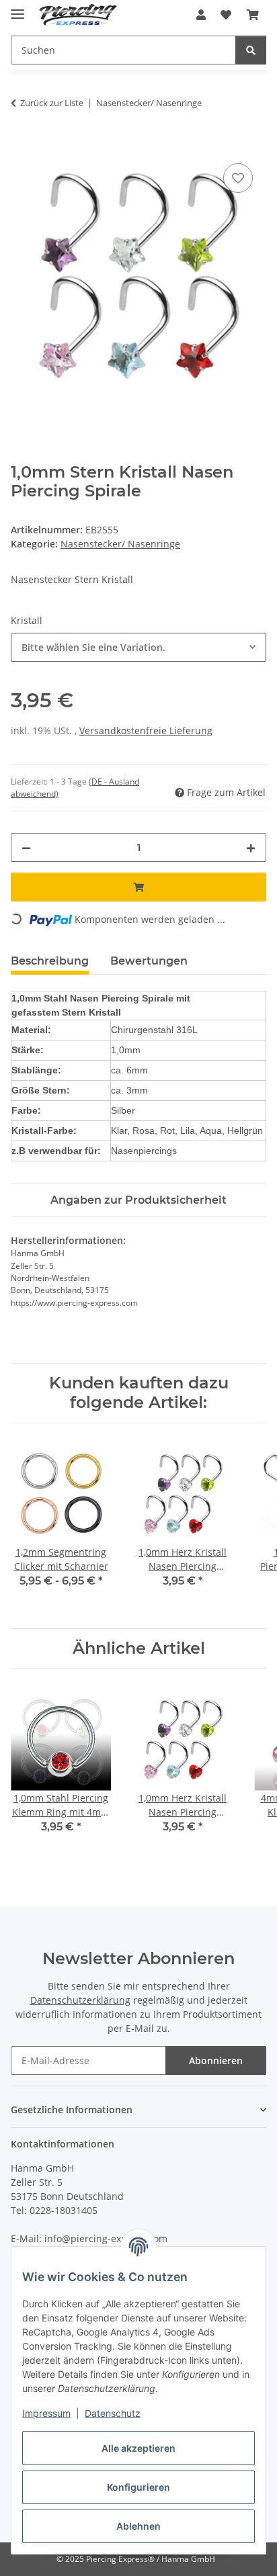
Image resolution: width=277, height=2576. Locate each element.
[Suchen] (251, 50)
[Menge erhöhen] (251, 847)
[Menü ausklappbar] (17, 8)
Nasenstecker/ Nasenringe (120, 544)
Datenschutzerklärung (80, 2000)
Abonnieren (216, 2060)
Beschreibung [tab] (50, 961)
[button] (201, 15)
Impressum (46, 2413)
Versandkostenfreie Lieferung (146, 730)
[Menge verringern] (26, 847)
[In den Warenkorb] (22, 145)
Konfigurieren (138, 2487)
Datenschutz (113, 2413)
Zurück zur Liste (52, 103)
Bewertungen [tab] (149, 961)
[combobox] (138, 647)
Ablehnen (138, 2526)
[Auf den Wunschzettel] (238, 178)
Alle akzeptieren (138, 2448)
